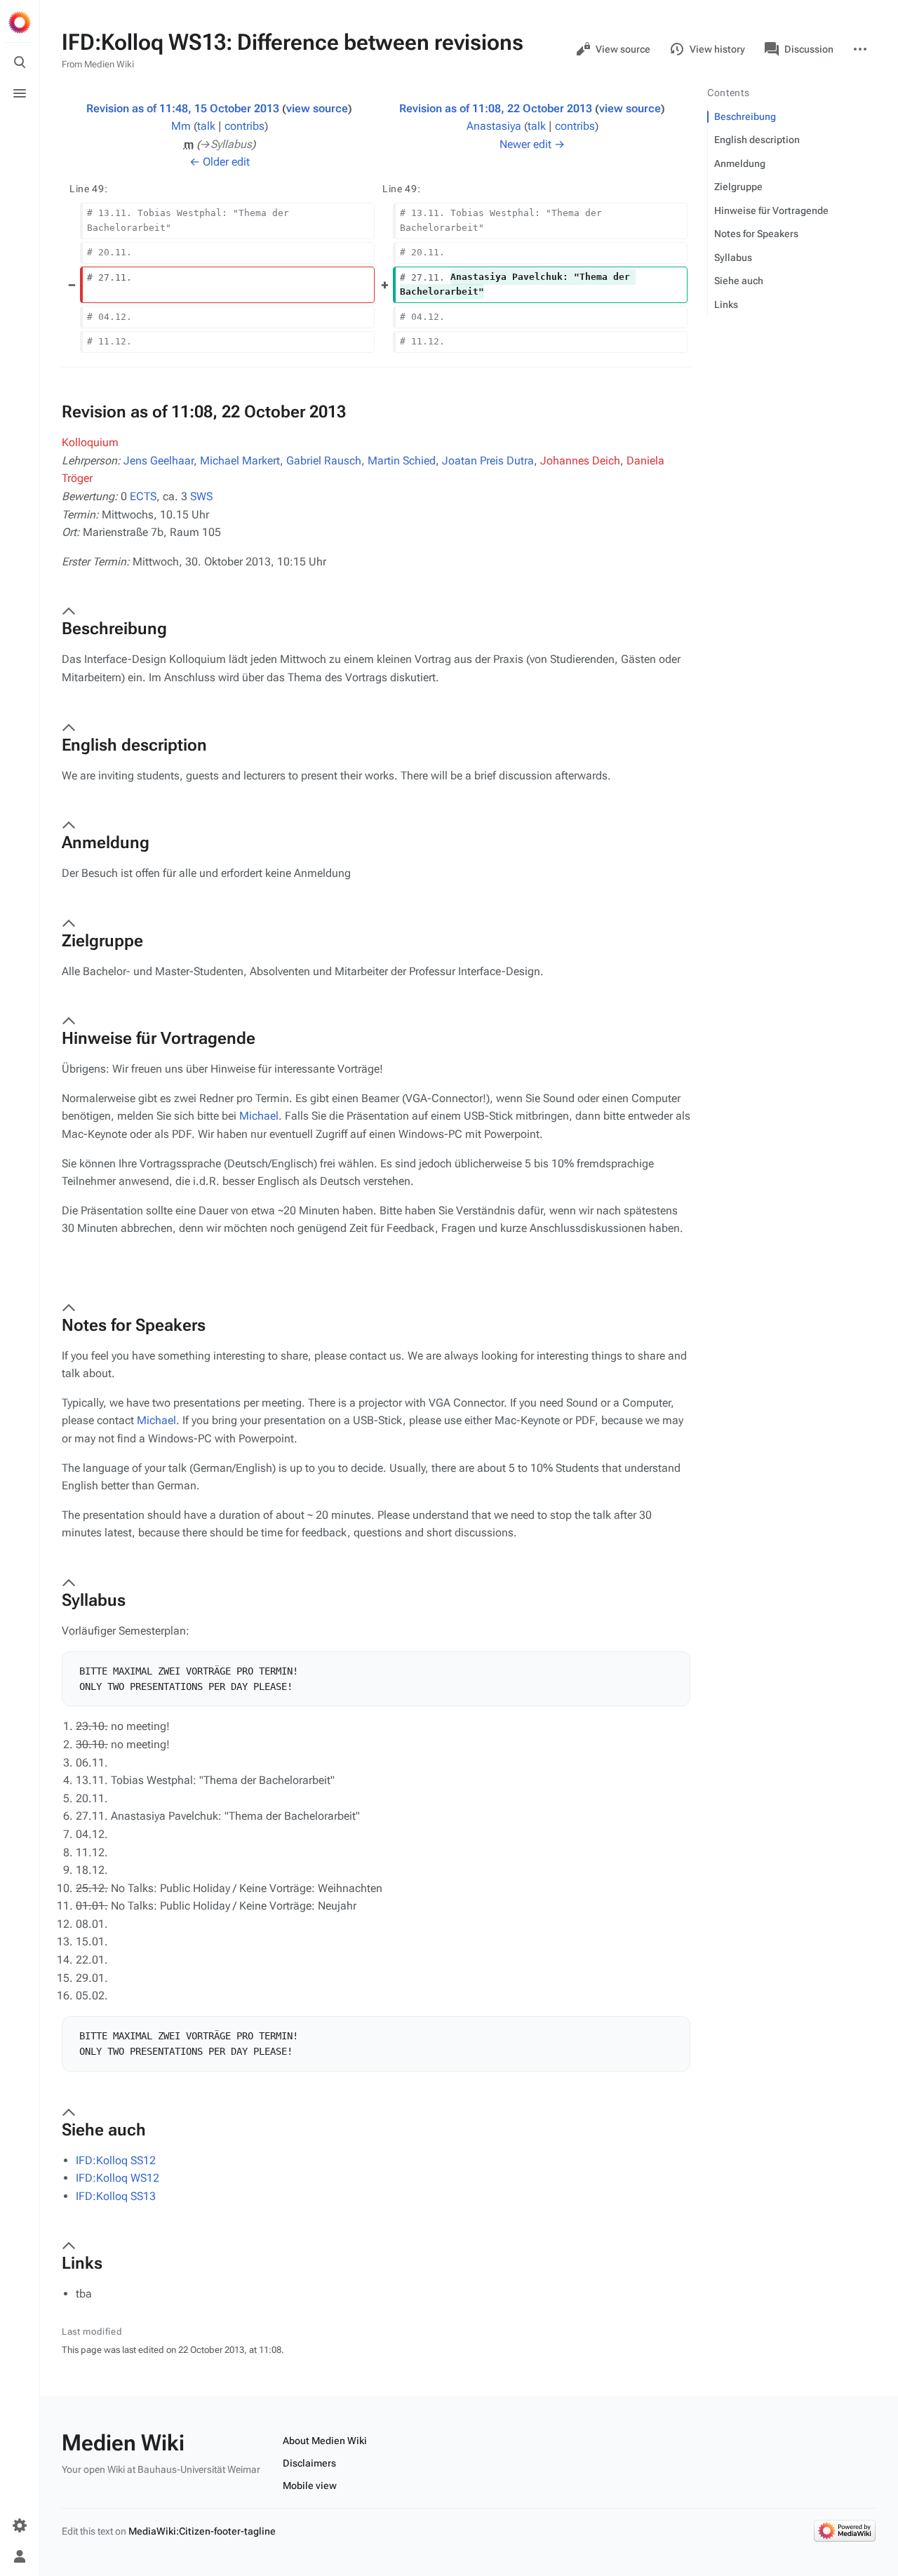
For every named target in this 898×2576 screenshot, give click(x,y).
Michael (259, 1116)
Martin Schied (402, 461)
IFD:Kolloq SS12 (116, 2160)
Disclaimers (309, 2463)
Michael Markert (240, 461)
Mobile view (310, 2486)
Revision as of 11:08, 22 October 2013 (496, 108)
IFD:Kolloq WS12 (118, 2178)
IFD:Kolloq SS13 (116, 2196)
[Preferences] (20, 2525)
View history (717, 49)
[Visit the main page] (20, 22)
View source (623, 49)
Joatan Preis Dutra (488, 461)
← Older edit (220, 162)
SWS (201, 496)
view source (317, 108)
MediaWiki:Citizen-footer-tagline (202, 2531)
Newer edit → (532, 144)
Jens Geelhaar (159, 461)
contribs (244, 126)
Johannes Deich (580, 461)
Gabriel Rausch (324, 461)
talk (206, 126)
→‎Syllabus (226, 144)
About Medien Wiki (325, 2441)
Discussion (809, 49)
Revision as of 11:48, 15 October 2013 (183, 108)
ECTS (143, 496)
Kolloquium (90, 442)
